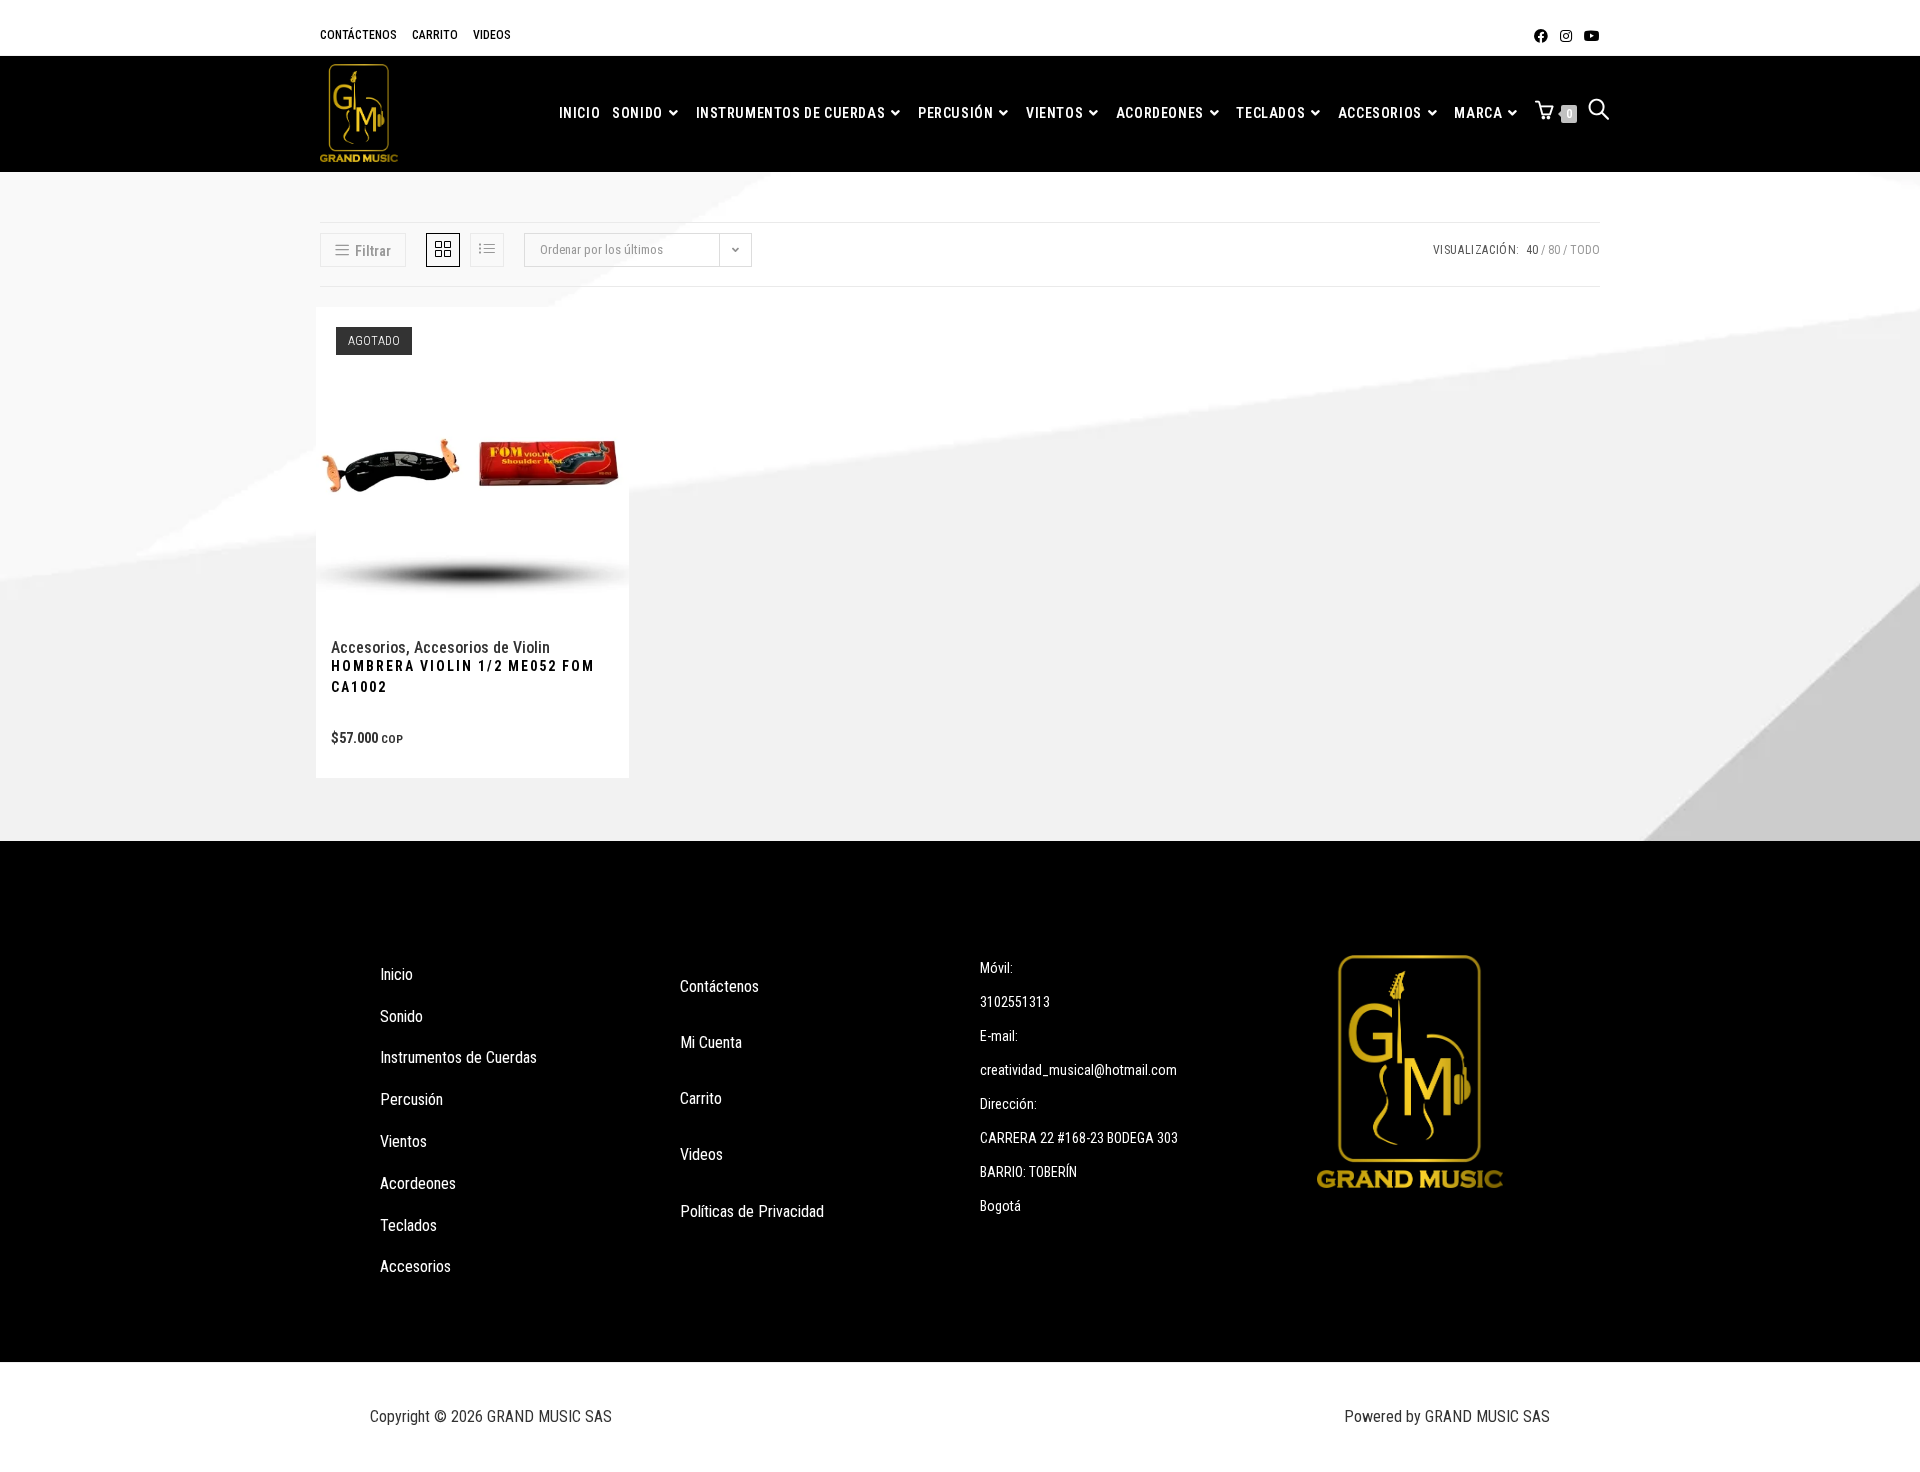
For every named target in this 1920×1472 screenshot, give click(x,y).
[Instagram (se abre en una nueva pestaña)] (1566, 36)
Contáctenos (358, 35)
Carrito (435, 35)
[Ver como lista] (487, 250)
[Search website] (1599, 113)
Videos (492, 35)
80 (1554, 250)
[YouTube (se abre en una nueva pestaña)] (1589, 36)
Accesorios (368, 647)
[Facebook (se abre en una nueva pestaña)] (1541, 36)
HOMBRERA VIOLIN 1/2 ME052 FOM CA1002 (463, 676)
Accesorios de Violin (482, 647)
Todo (1585, 250)
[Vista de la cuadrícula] (443, 250)
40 (1532, 250)
